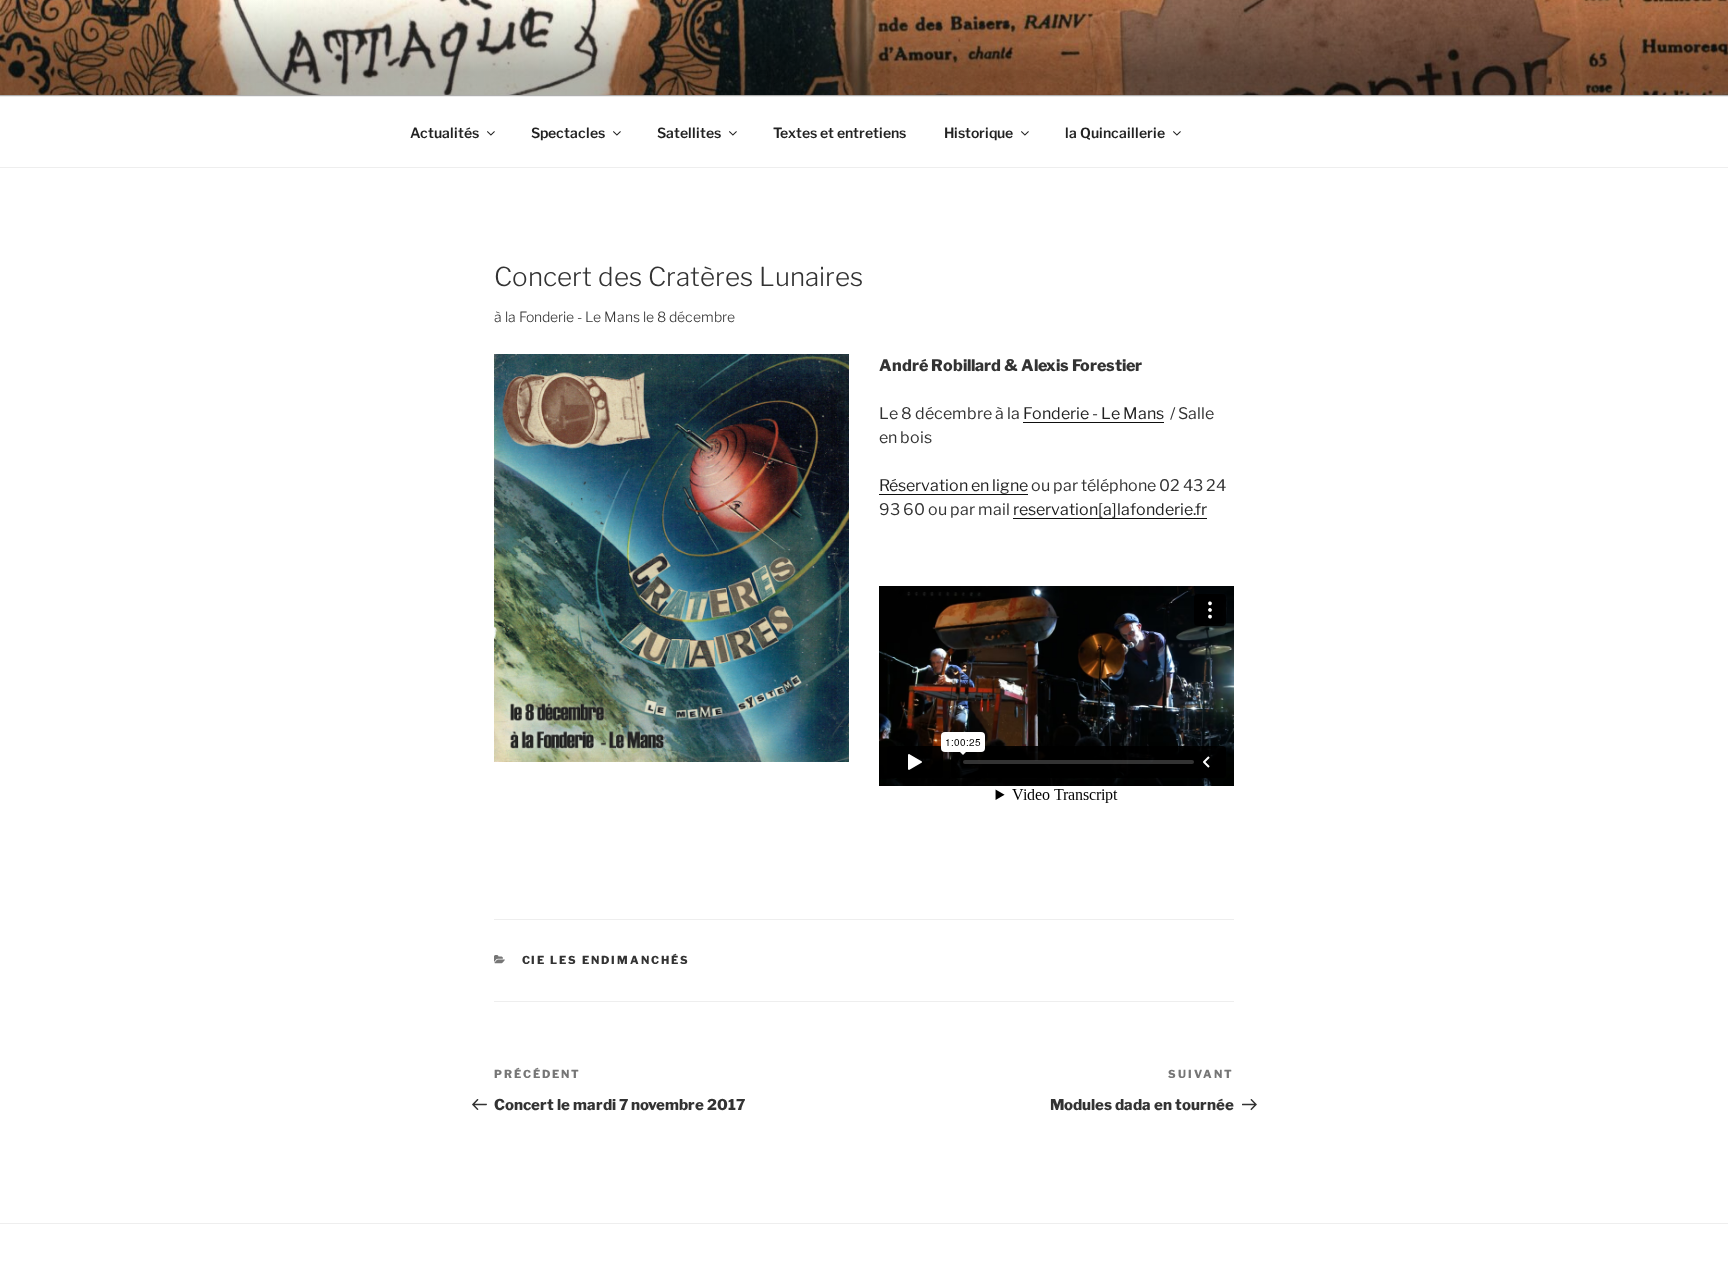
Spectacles (568, 132)
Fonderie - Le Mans (1093, 413)
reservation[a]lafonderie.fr (1110, 509)
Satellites (689, 132)
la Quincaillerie (1115, 132)
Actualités (444, 132)
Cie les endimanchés (606, 960)
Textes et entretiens (839, 132)
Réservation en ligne (953, 485)
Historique (978, 132)
